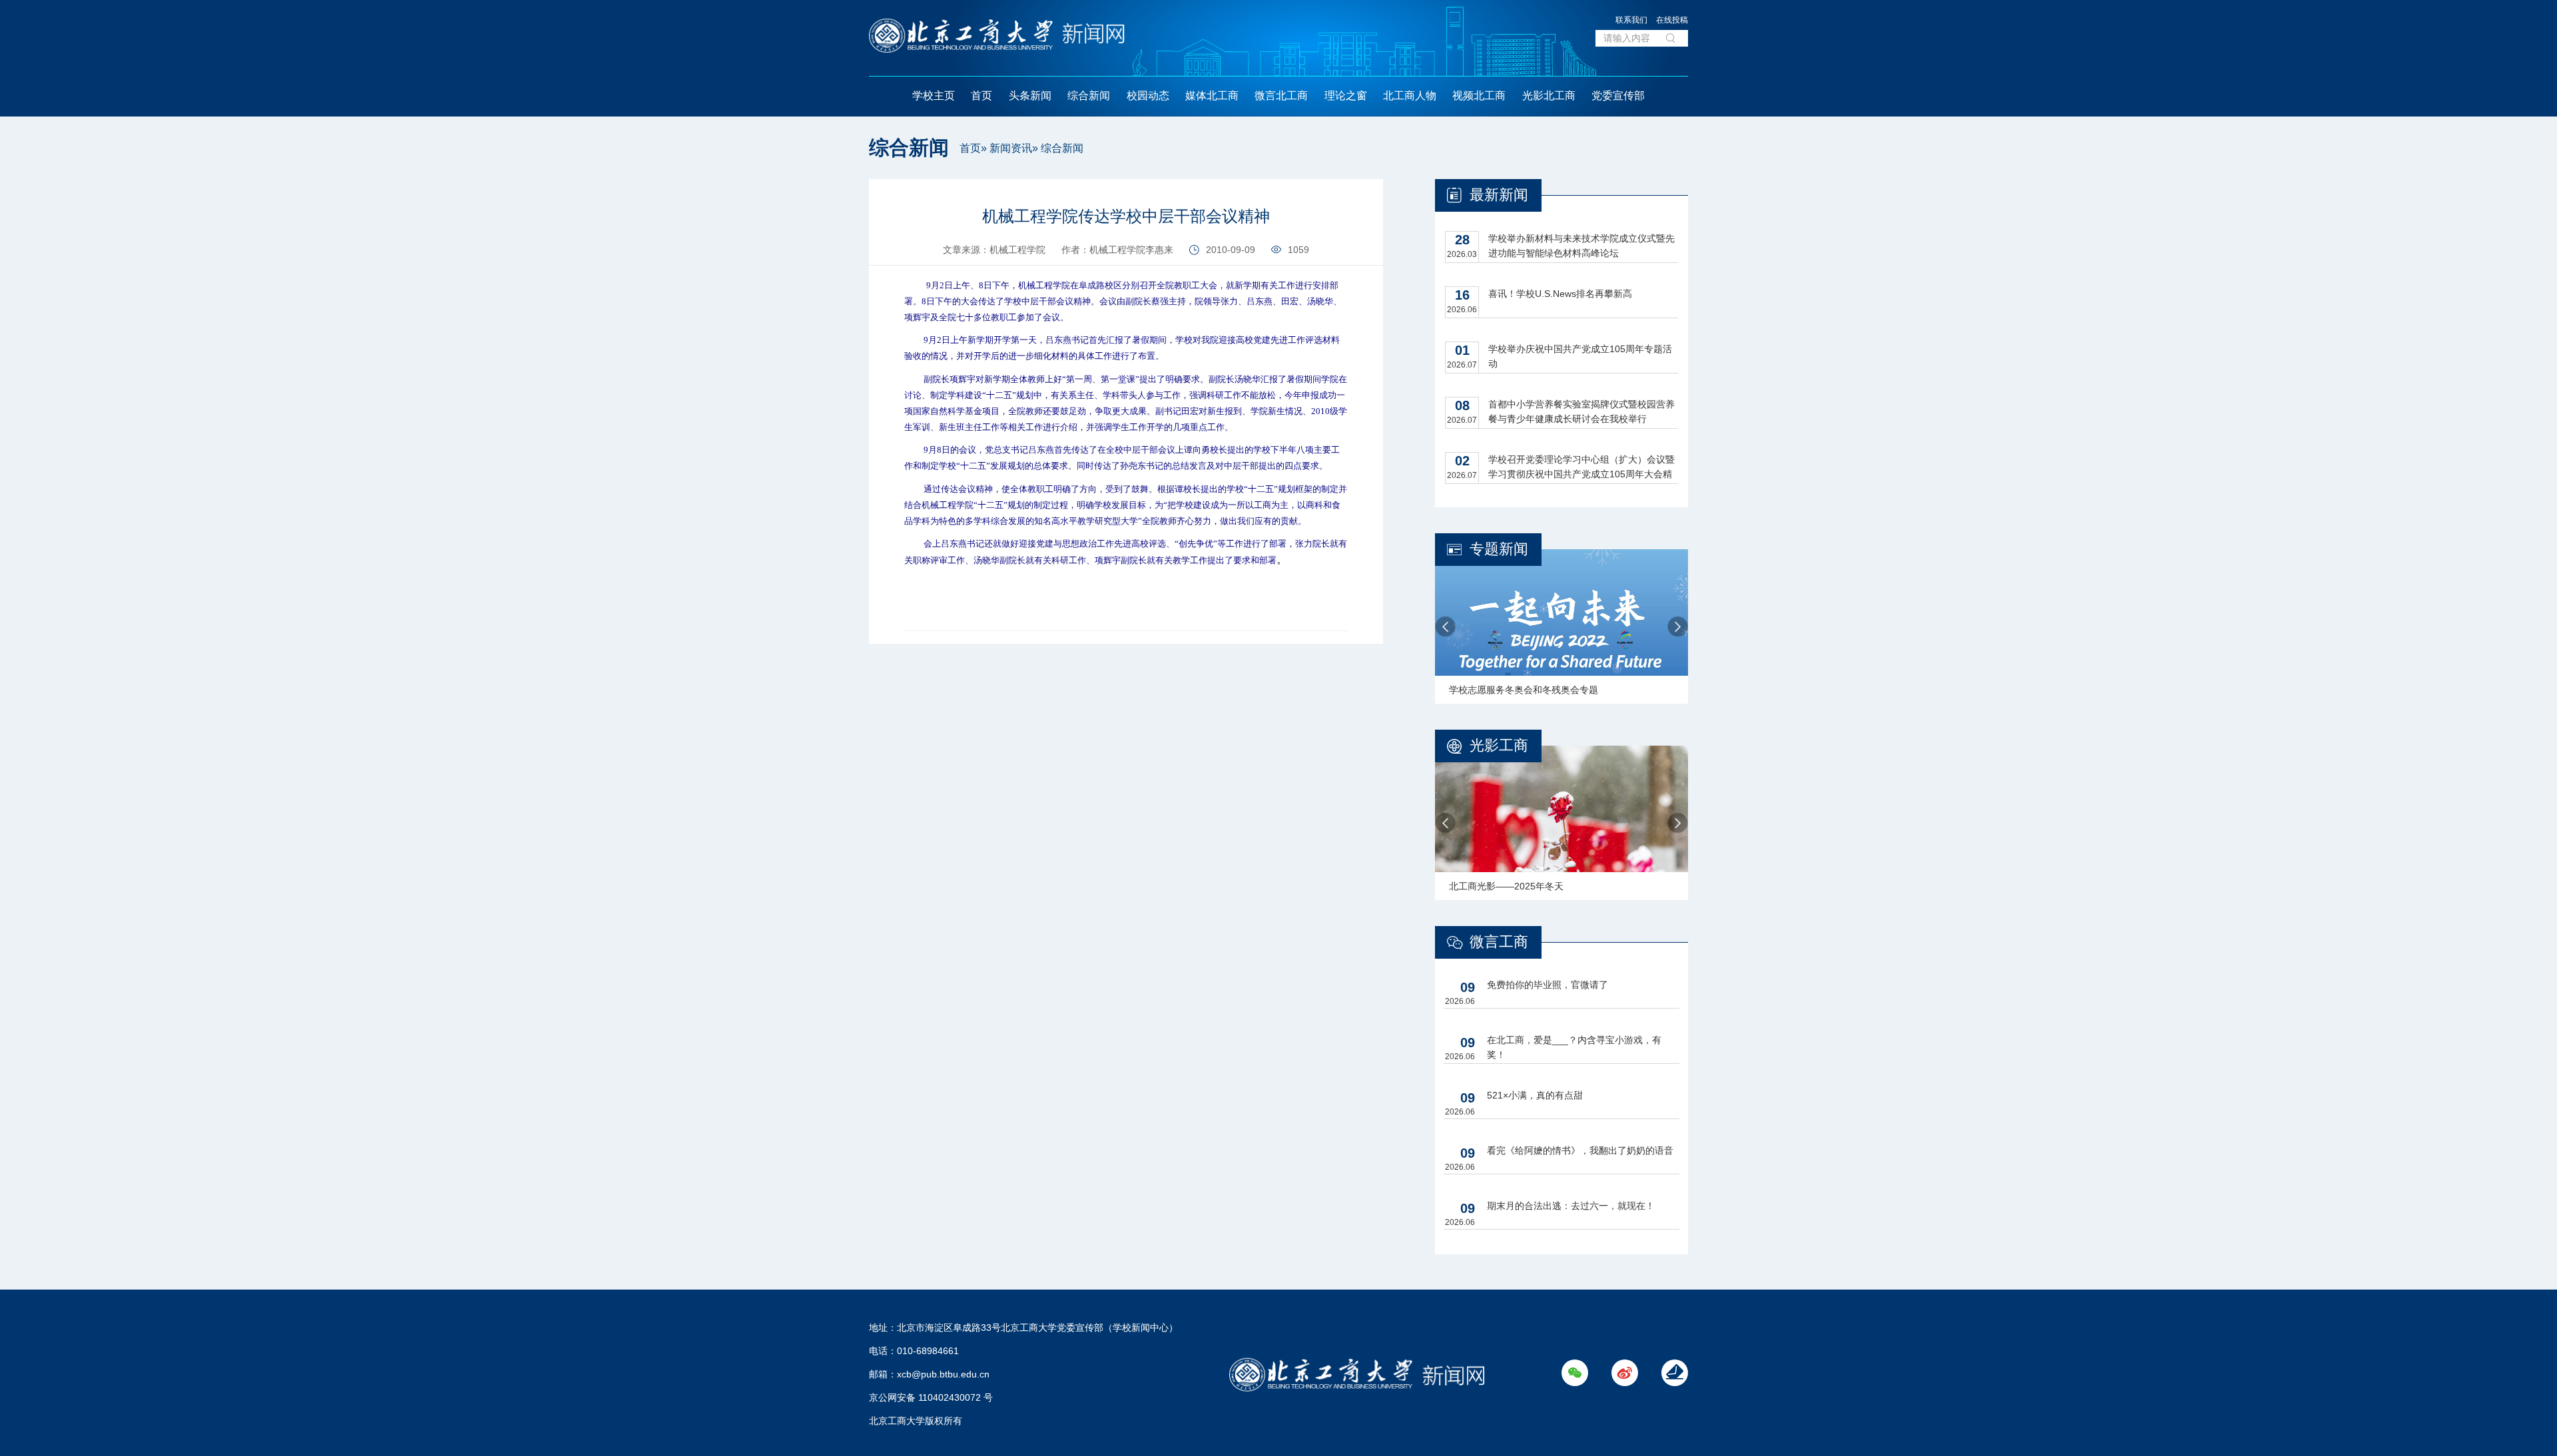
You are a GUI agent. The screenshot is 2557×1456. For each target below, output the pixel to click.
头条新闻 (1030, 96)
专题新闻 (1499, 549)
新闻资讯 (1011, 148)
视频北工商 (1479, 96)
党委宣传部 (1618, 96)
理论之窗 (1346, 96)
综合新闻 (1089, 96)
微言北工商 (1281, 96)
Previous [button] (1445, 627)
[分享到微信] (840, 194)
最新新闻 (1499, 195)
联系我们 (1631, 20)
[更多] (840, 254)
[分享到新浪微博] (840, 224)
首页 (982, 96)
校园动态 (1148, 96)
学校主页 (934, 96)
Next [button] (1678, 627)
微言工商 (1499, 942)
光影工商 (1499, 745)
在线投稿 (1672, 20)
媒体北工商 (1212, 96)
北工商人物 (1410, 96)
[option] (1562, 626)
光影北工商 (1549, 96)
